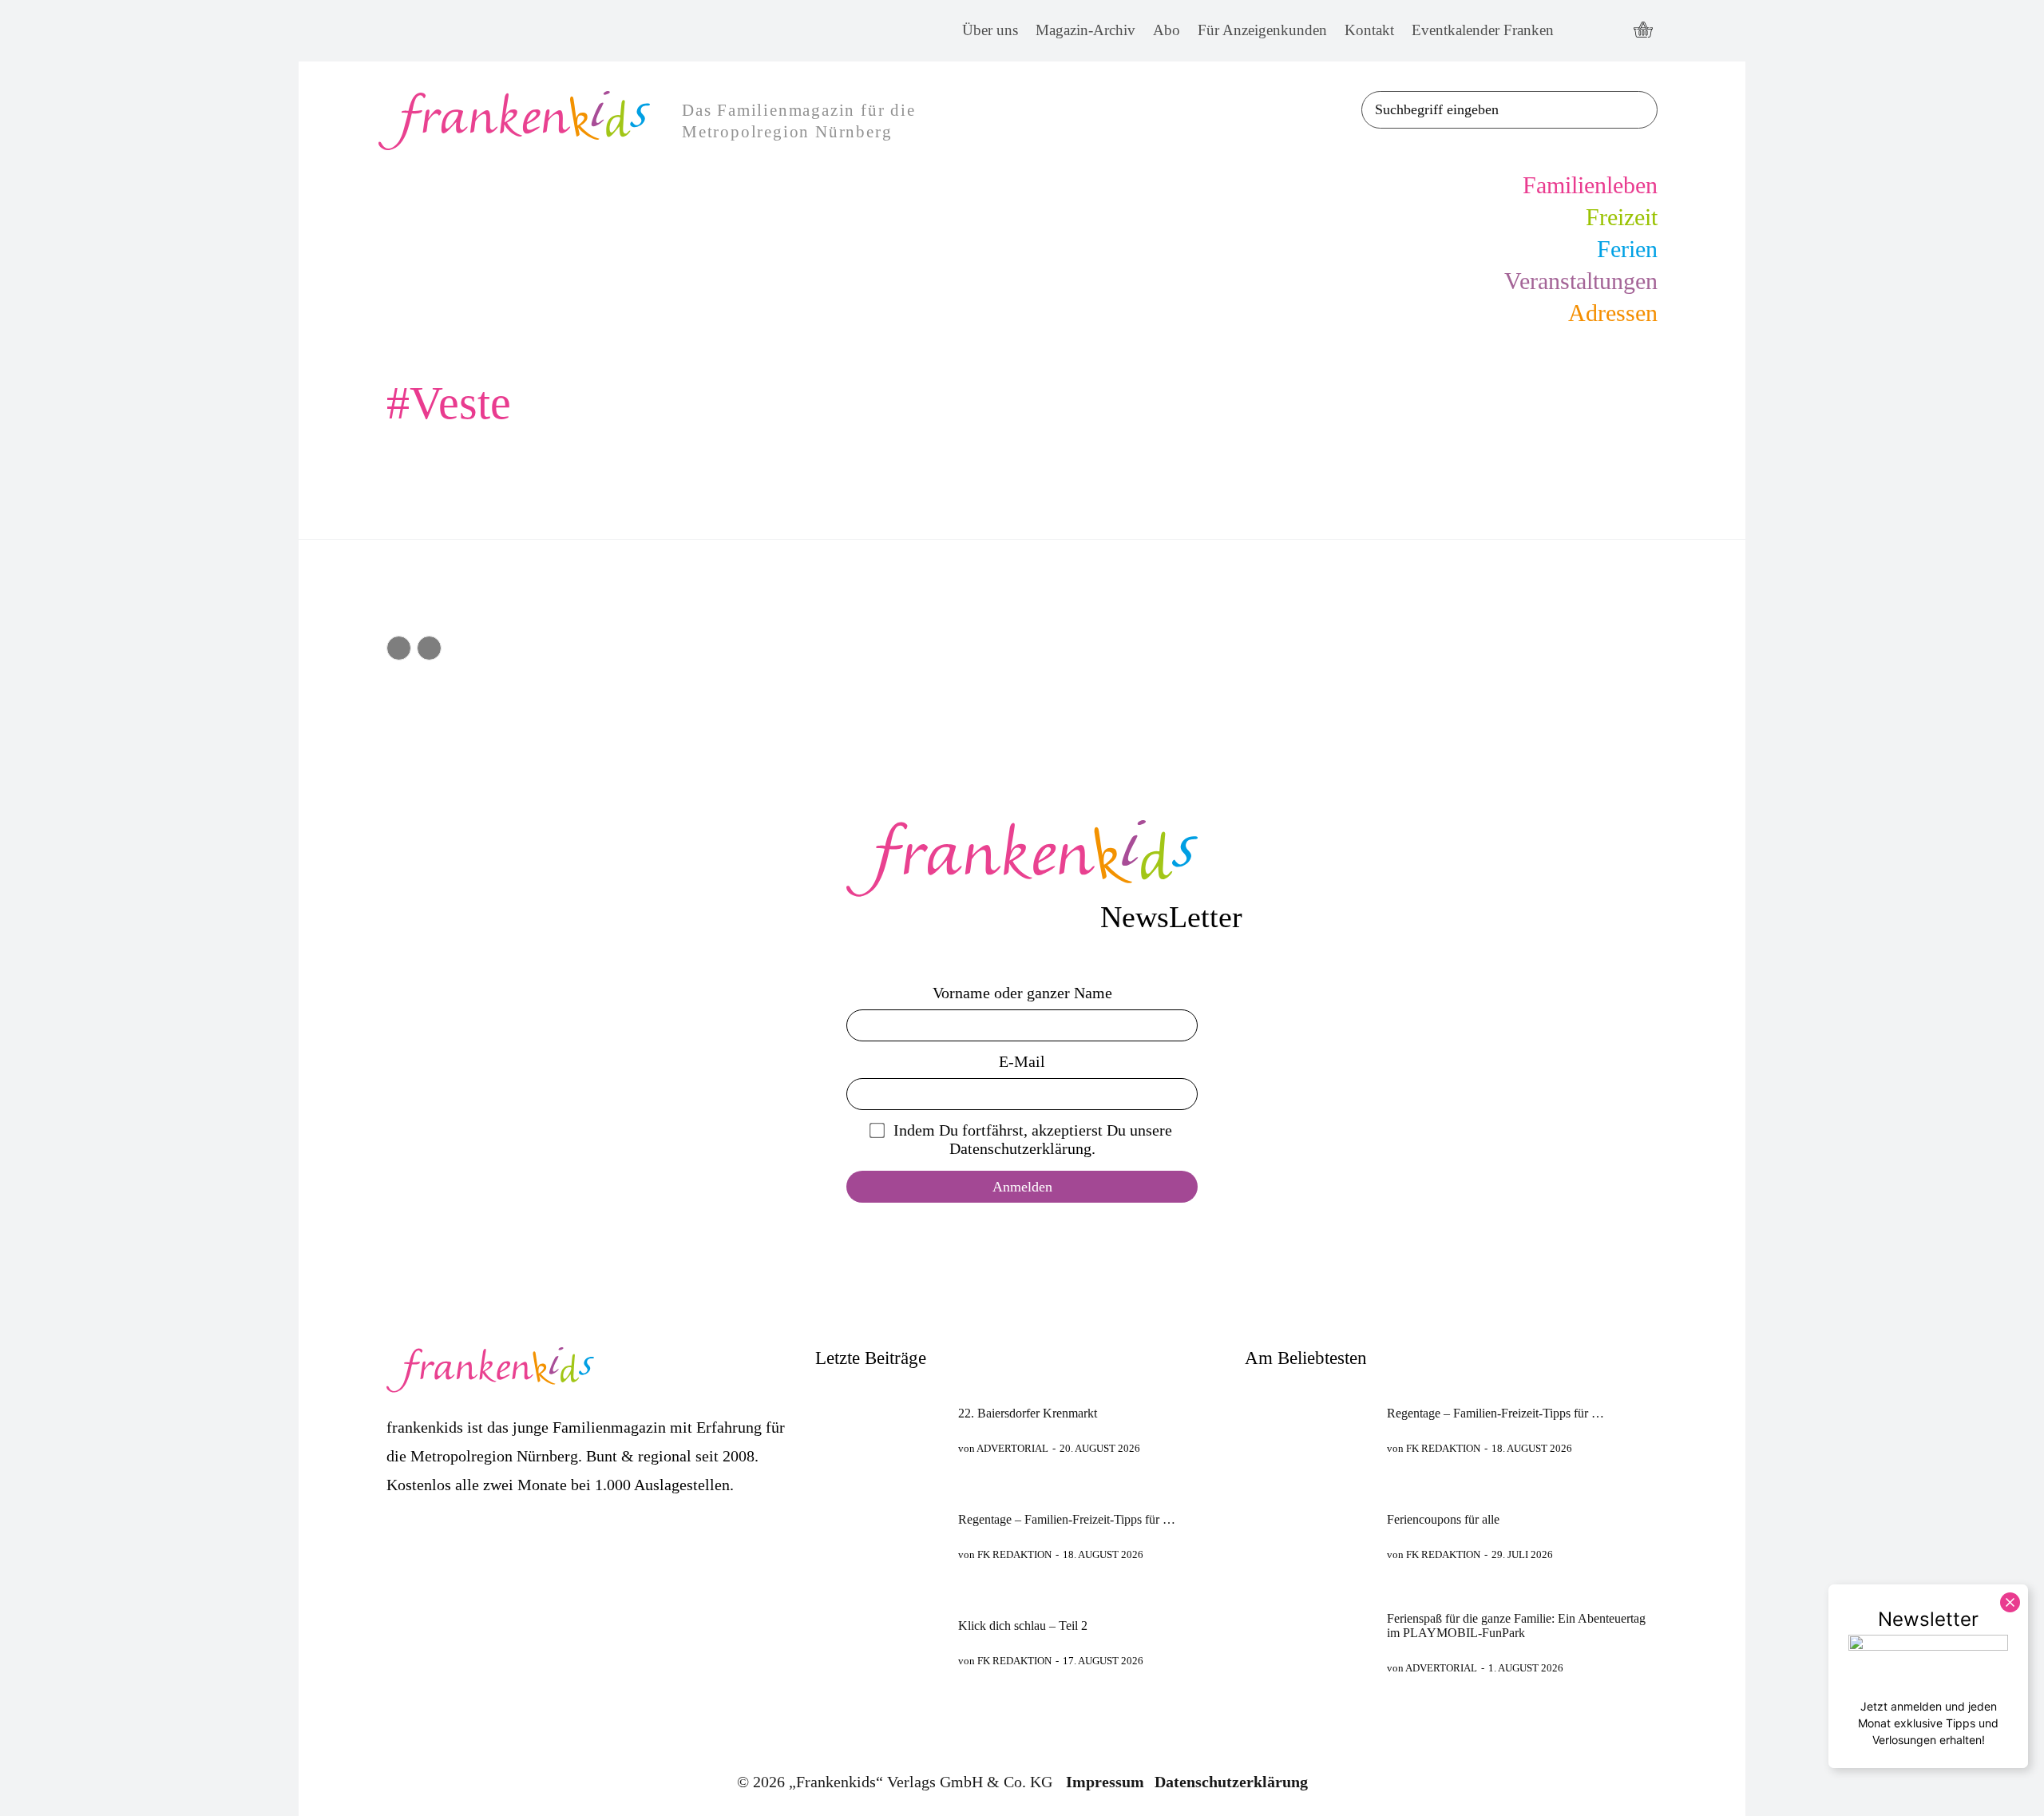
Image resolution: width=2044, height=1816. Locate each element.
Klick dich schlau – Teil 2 (1023, 1626)
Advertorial (1012, 1448)
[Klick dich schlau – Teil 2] (879, 1642)
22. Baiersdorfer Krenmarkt (1028, 1413)
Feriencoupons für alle (1443, 1519)
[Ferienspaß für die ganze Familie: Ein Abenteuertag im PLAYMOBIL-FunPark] (1309, 1642)
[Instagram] (1610, 31)
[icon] (1643, 31)
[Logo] (1022, 858)
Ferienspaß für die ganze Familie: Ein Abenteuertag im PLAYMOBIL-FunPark (1516, 1626)
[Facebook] (1581, 31)
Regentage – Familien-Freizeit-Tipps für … (1067, 1519)
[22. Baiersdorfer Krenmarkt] (879, 1430)
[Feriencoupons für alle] (1309, 1536)
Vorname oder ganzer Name (1022, 993)
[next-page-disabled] (429, 648)
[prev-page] (399, 648)
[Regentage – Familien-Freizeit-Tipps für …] (879, 1536)
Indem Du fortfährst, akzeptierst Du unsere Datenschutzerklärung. (1033, 1139)
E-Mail (1022, 1061)
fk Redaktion (1014, 1554)
